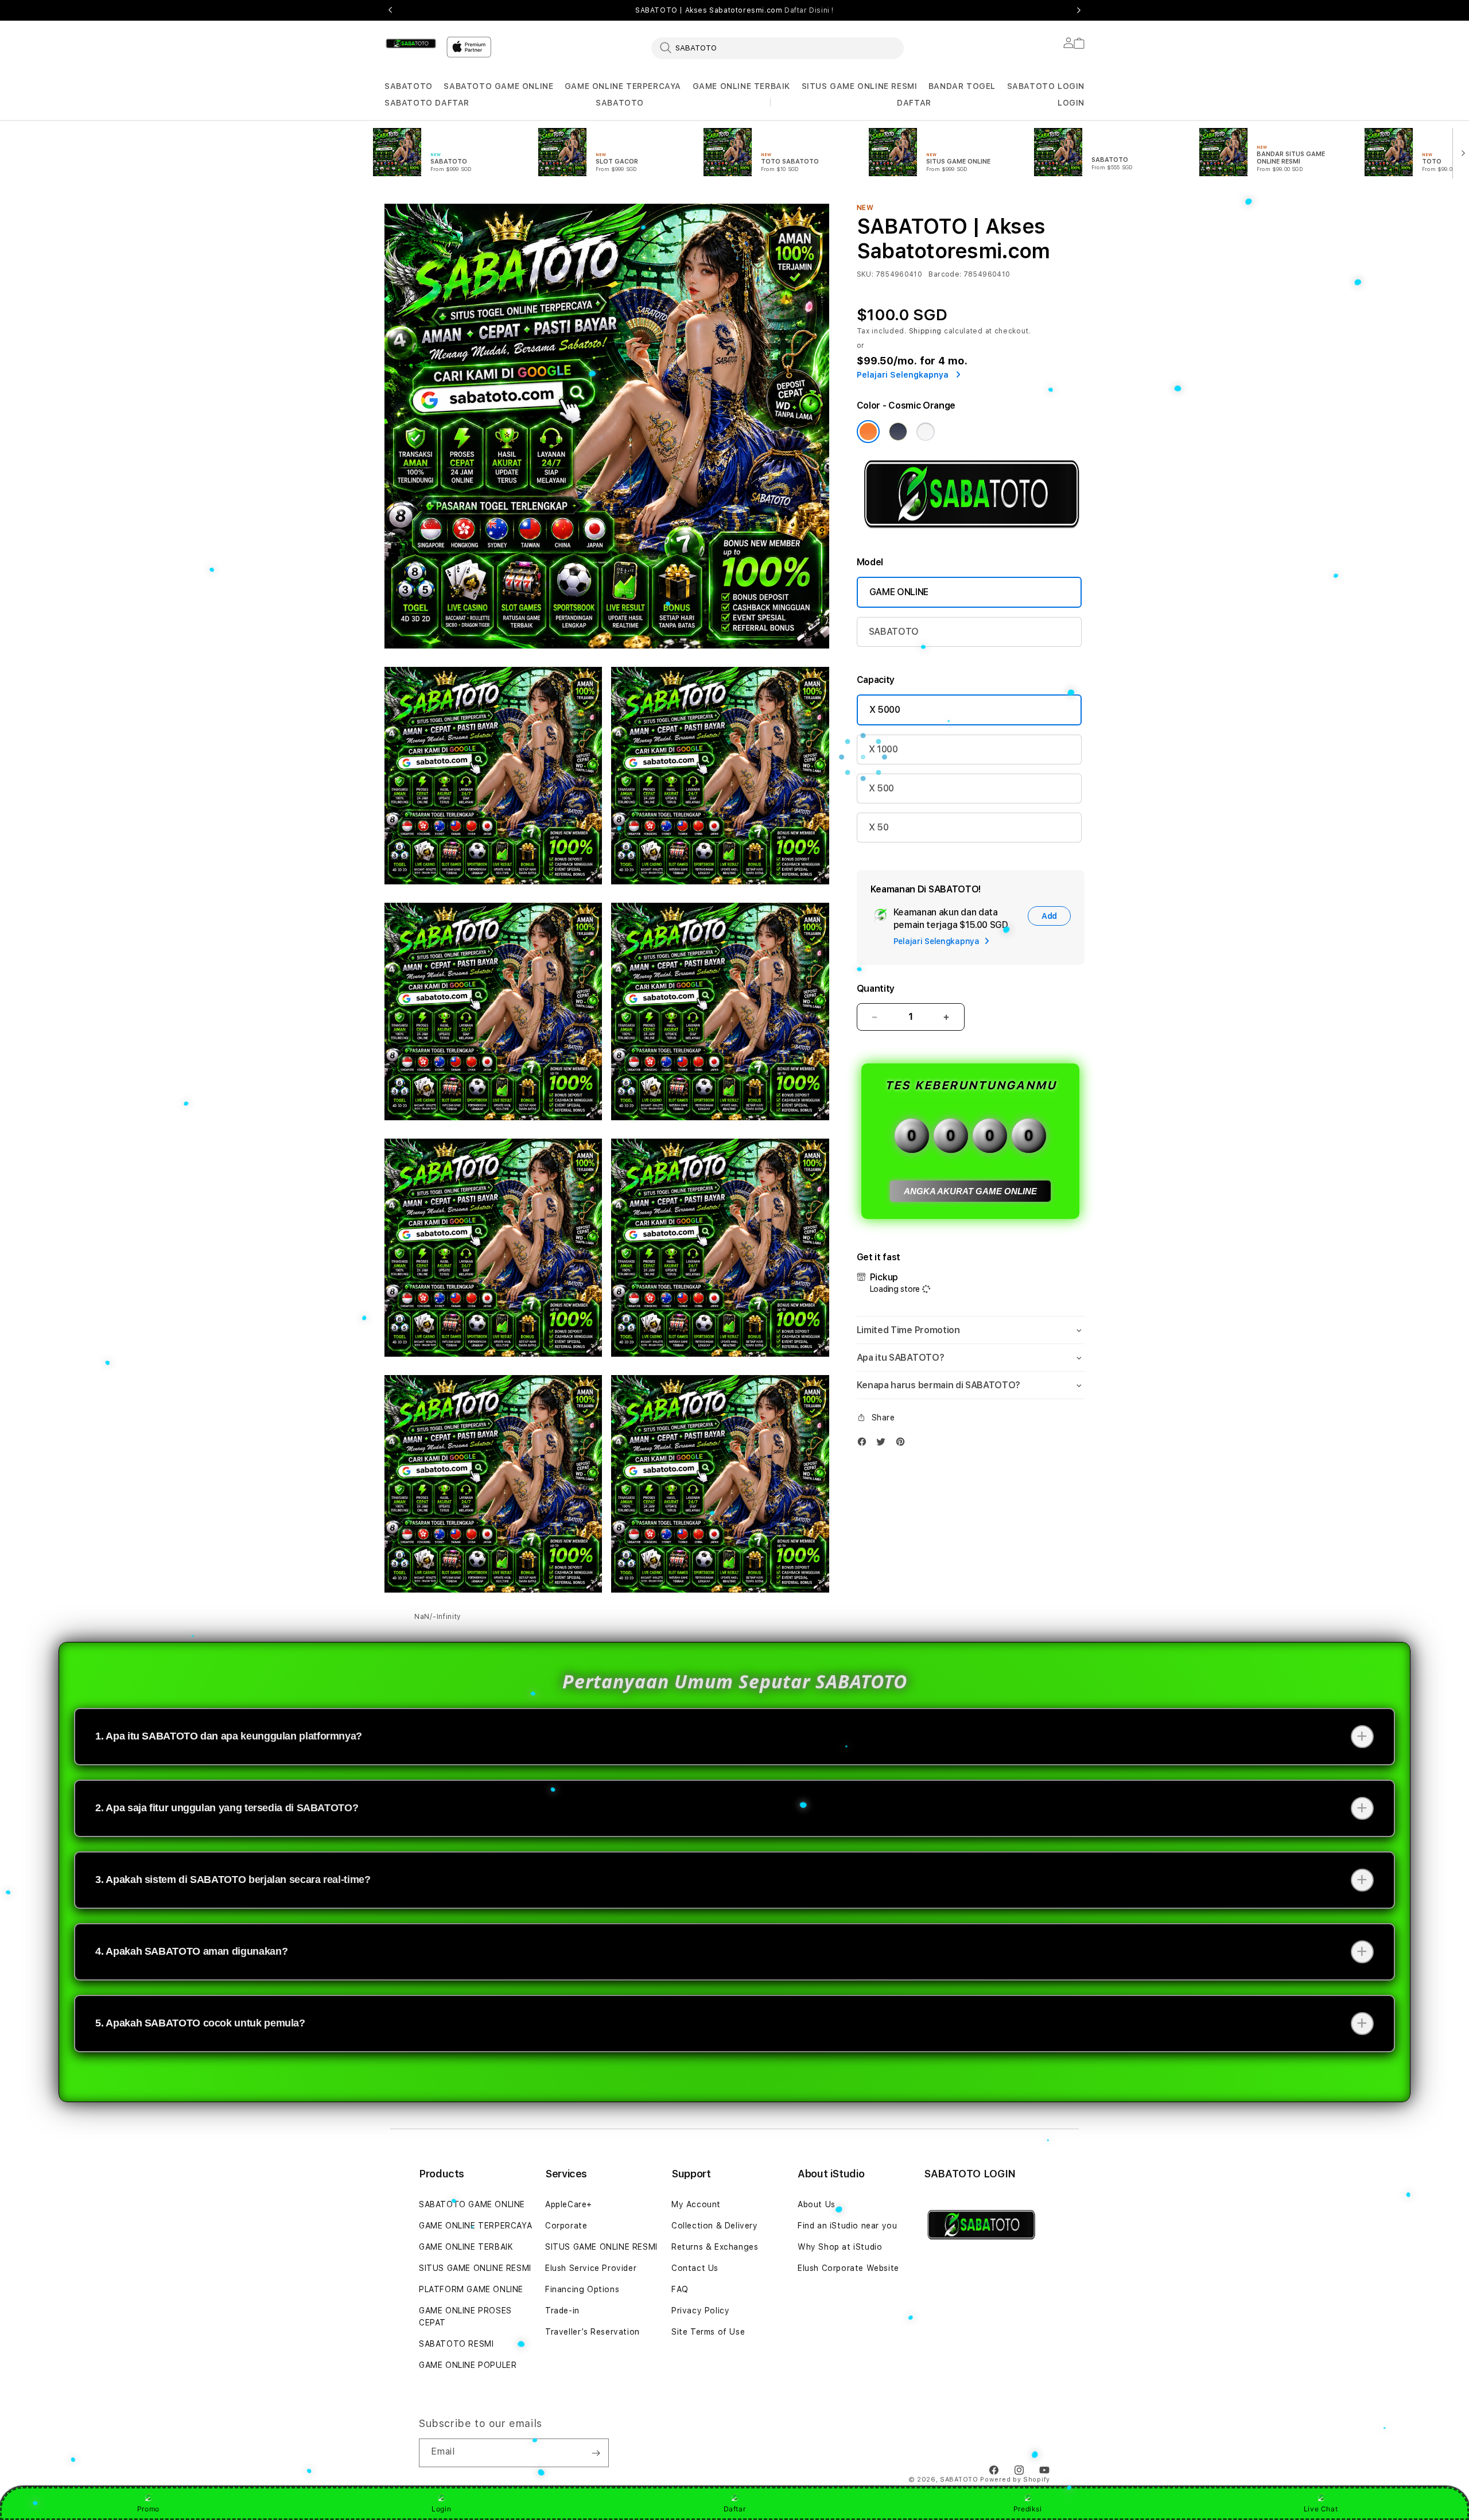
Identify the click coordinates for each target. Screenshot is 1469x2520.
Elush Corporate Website (848, 2268)
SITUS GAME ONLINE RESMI (860, 86)
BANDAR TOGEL (962, 86)
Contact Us (695, 2268)
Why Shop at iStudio (840, 2247)
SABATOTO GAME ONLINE (498, 86)
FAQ (680, 2289)
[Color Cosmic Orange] (868, 432)
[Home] (411, 44)
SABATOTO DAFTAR (427, 103)
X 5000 (885, 710)
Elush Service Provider (591, 2268)
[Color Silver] (926, 432)
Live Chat (1321, 2509)
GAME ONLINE (899, 592)
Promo (148, 2509)
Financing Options (582, 2289)
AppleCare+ (569, 2204)
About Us (817, 2204)
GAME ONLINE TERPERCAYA (623, 86)
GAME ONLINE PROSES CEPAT (465, 2317)
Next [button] (1079, 10)
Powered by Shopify (1015, 2480)
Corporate (566, 2226)
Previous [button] (390, 10)
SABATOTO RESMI (456, 2344)
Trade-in (562, 2311)
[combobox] (778, 48)
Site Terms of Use (708, 2332)
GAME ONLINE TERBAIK (741, 86)
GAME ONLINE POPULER (468, 2365)
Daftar (735, 2509)
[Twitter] (884, 1444)
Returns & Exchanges (715, 2247)
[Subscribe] (596, 2453)
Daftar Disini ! (809, 10)
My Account (696, 2204)
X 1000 (883, 749)
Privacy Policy (700, 2311)
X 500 (881, 788)
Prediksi (1028, 2509)
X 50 (879, 827)
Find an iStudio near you (847, 2226)
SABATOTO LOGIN (1046, 86)
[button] (409, 86)
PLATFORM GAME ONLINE (471, 2289)
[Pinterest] (903, 1444)
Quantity (876, 989)
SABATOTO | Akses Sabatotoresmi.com (734, 10)
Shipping (926, 331)
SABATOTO (409, 86)
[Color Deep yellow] (898, 432)
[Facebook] (865, 1444)
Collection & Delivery (715, 2226)
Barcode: (945, 274)
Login (441, 2509)
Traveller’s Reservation (592, 2332)
